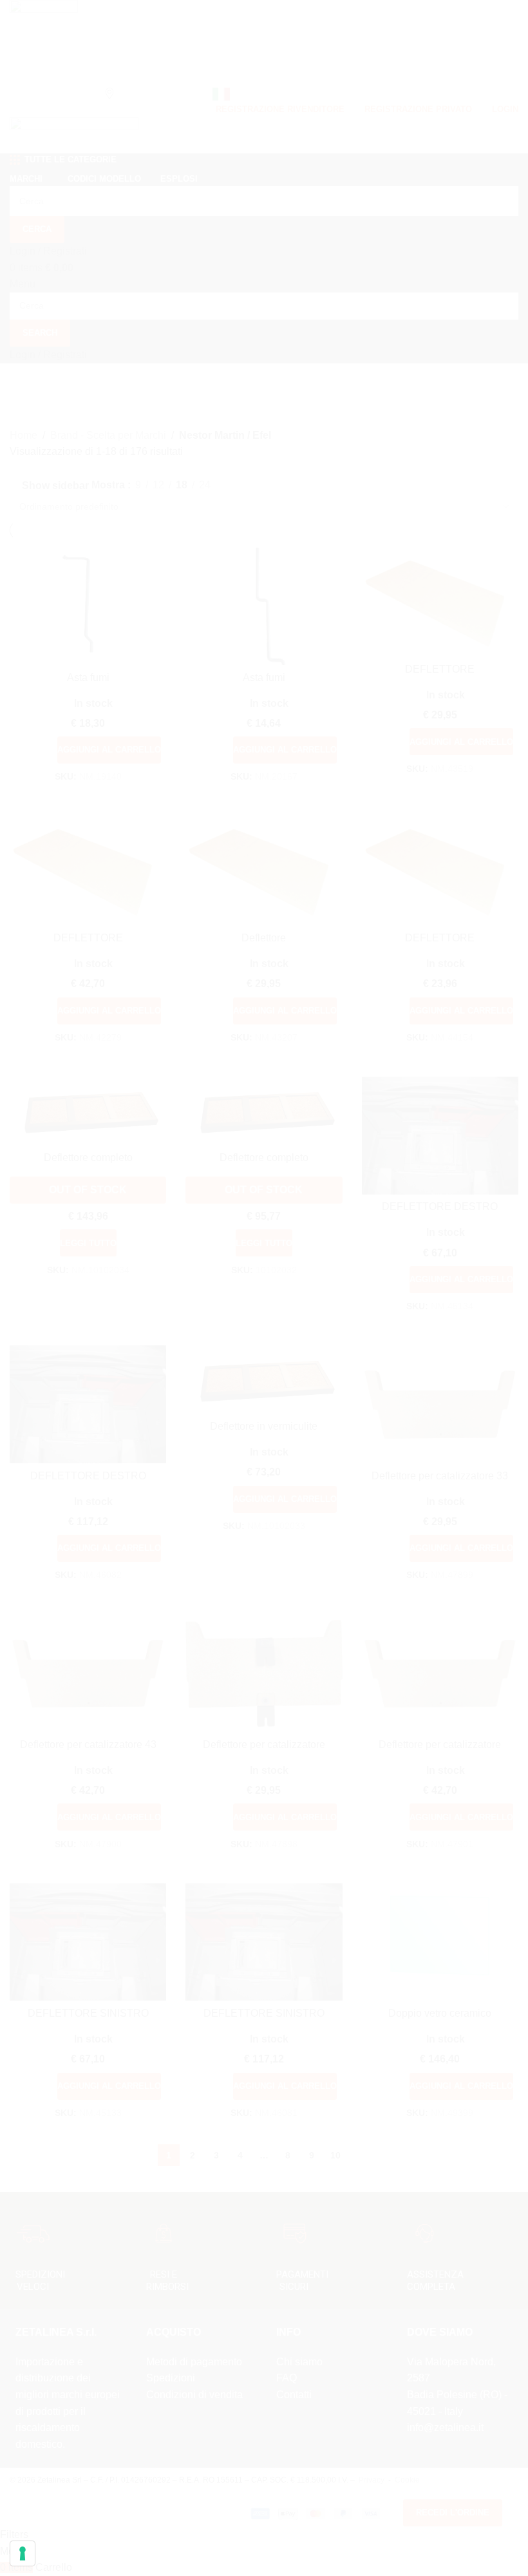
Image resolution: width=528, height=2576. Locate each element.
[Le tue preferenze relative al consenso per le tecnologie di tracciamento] (23, 2553)
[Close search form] (512, 16)
